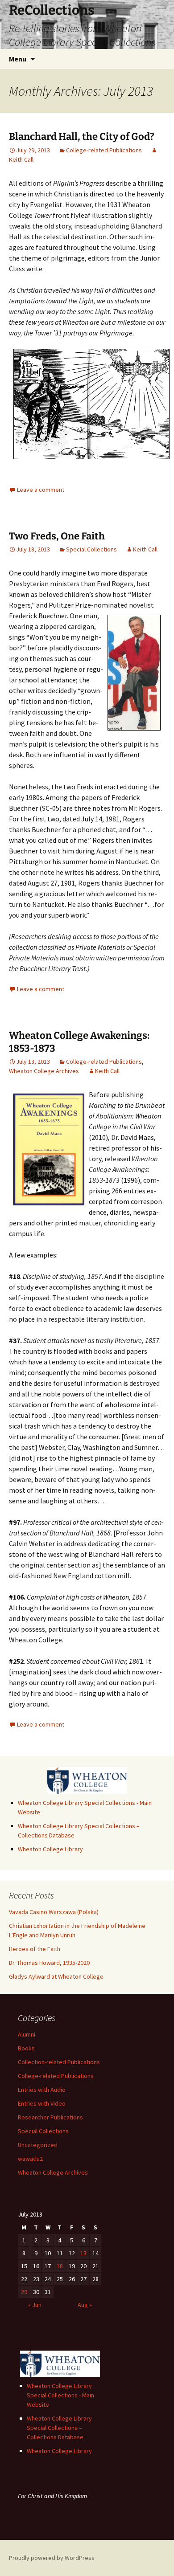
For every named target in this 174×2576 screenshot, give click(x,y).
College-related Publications (104, 150)
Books (26, 2048)
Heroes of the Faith (35, 1949)
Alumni (27, 2034)
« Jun (35, 2305)
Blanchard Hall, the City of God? (82, 137)
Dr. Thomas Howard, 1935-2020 (49, 1963)
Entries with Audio (42, 2090)
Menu (18, 59)
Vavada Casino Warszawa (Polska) (54, 1912)
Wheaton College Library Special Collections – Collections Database (59, 2428)
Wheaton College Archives (44, 1071)
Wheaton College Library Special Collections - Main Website (60, 2395)
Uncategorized (38, 2145)
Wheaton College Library (50, 1849)
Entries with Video (42, 2103)
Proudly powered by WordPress (52, 2558)
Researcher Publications (50, 2117)
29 (24, 2292)
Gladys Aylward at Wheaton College (56, 1976)
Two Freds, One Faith (57, 536)
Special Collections (91, 549)
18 (60, 2266)
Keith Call (145, 549)
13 (83, 2253)
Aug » (85, 2305)
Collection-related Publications (59, 2062)
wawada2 (30, 2159)
